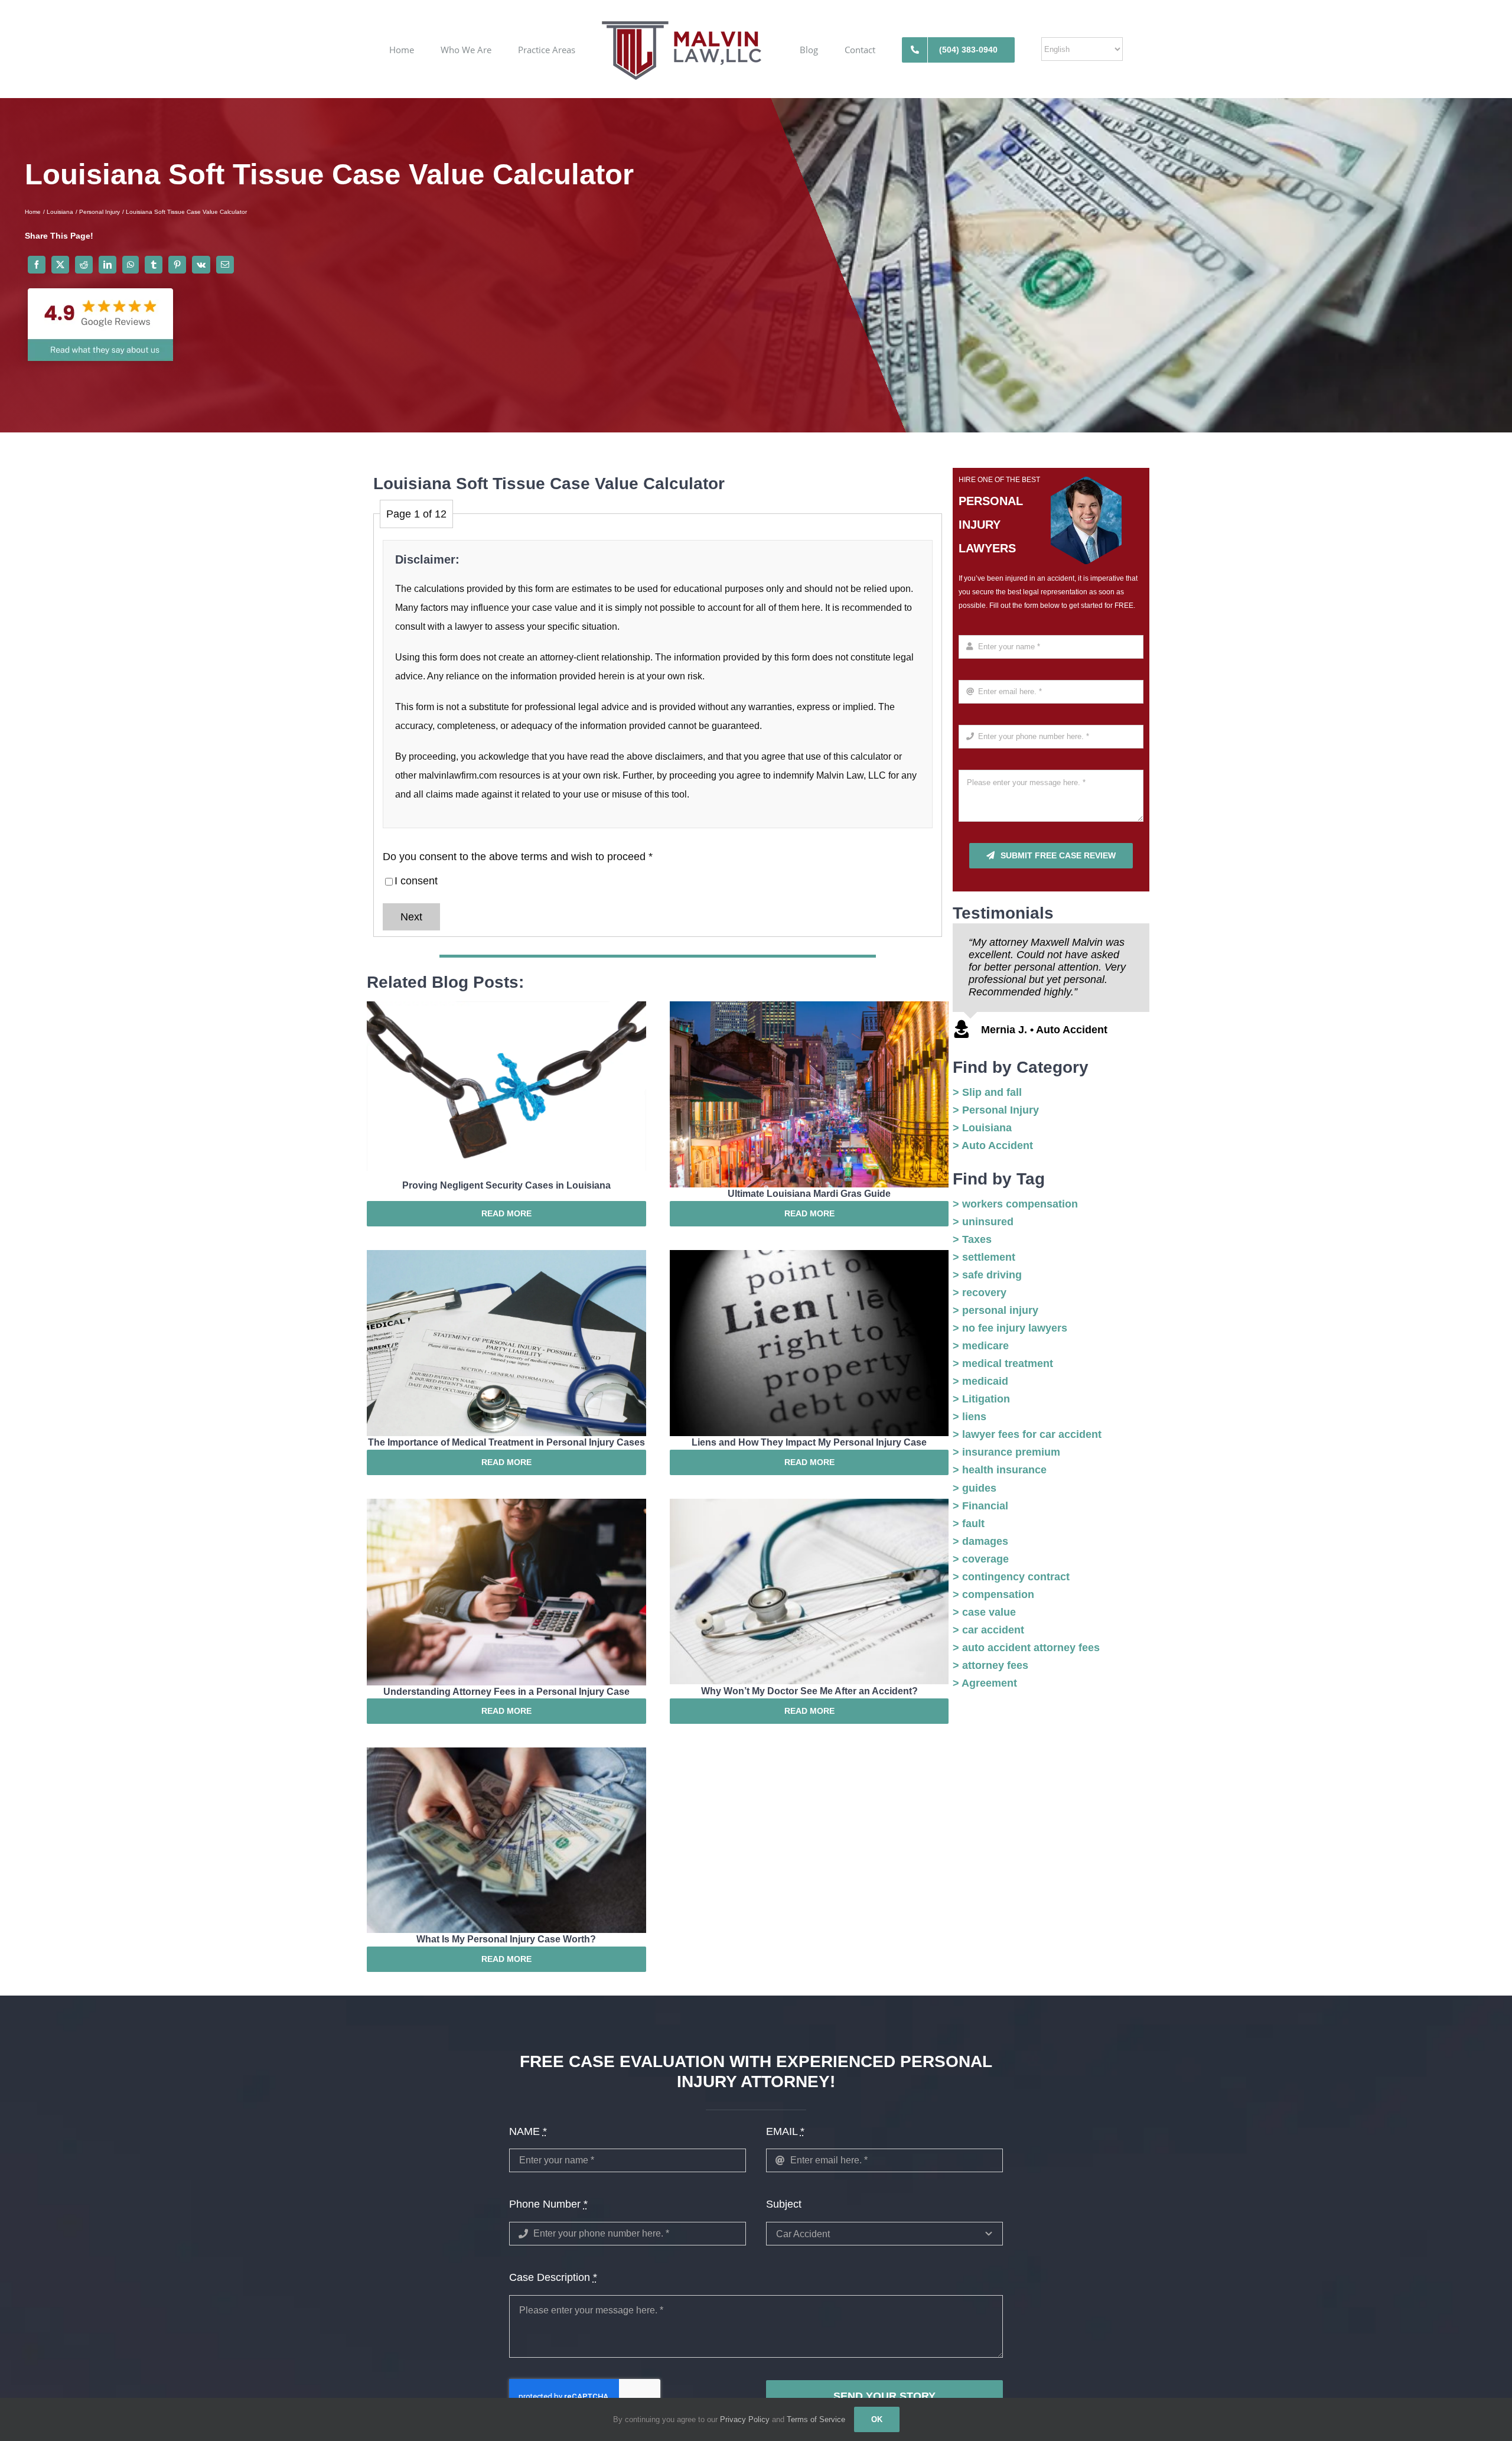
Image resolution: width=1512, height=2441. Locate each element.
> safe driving (987, 1275)
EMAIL (785, 2131)
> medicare (981, 1346)
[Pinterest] (177, 265)
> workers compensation (1015, 1204)
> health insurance (1000, 1470)
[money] (506, 1753)
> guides (975, 1488)
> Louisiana (982, 1128)
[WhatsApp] (131, 265)
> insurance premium (1006, 1452)
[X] (60, 265)
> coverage (981, 1559)
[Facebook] (37, 265)
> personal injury (995, 1310)
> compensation (993, 1594)
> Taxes (972, 1239)
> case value (984, 1612)
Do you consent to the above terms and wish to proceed (518, 857)
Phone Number (548, 2204)
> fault (969, 1524)
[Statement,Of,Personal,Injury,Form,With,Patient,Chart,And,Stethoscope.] (506, 1255)
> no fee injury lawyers (1010, 1328)
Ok (877, 2419)
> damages (980, 1541)
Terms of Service (816, 2419)
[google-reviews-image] (100, 282)
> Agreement (985, 1683)
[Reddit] (84, 265)
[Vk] (201, 265)
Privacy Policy (746, 2419)
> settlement (984, 1257)
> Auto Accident (993, 1145)
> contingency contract (1011, 1577)
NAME (528, 2131)
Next (411, 917)
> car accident (988, 1630)
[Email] (225, 265)
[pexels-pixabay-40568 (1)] (809, 1504)
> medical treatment (1003, 1363)
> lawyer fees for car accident (1027, 1434)
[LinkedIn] (107, 265)
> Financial (980, 1506)
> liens (970, 1417)
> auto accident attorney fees (1026, 1648)
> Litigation (981, 1399)
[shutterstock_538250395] (809, 1007)
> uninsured (983, 1222)
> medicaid (980, 1381)
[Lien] (809, 1255)
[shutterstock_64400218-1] (506, 1007)
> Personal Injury (996, 1110)
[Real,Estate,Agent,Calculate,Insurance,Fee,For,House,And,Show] (506, 1504)
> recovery (980, 1293)
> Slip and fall (987, 1092)
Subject (784, 2204)
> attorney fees (990, 1665)
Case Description (553, 2277)
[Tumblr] (154, 265)
